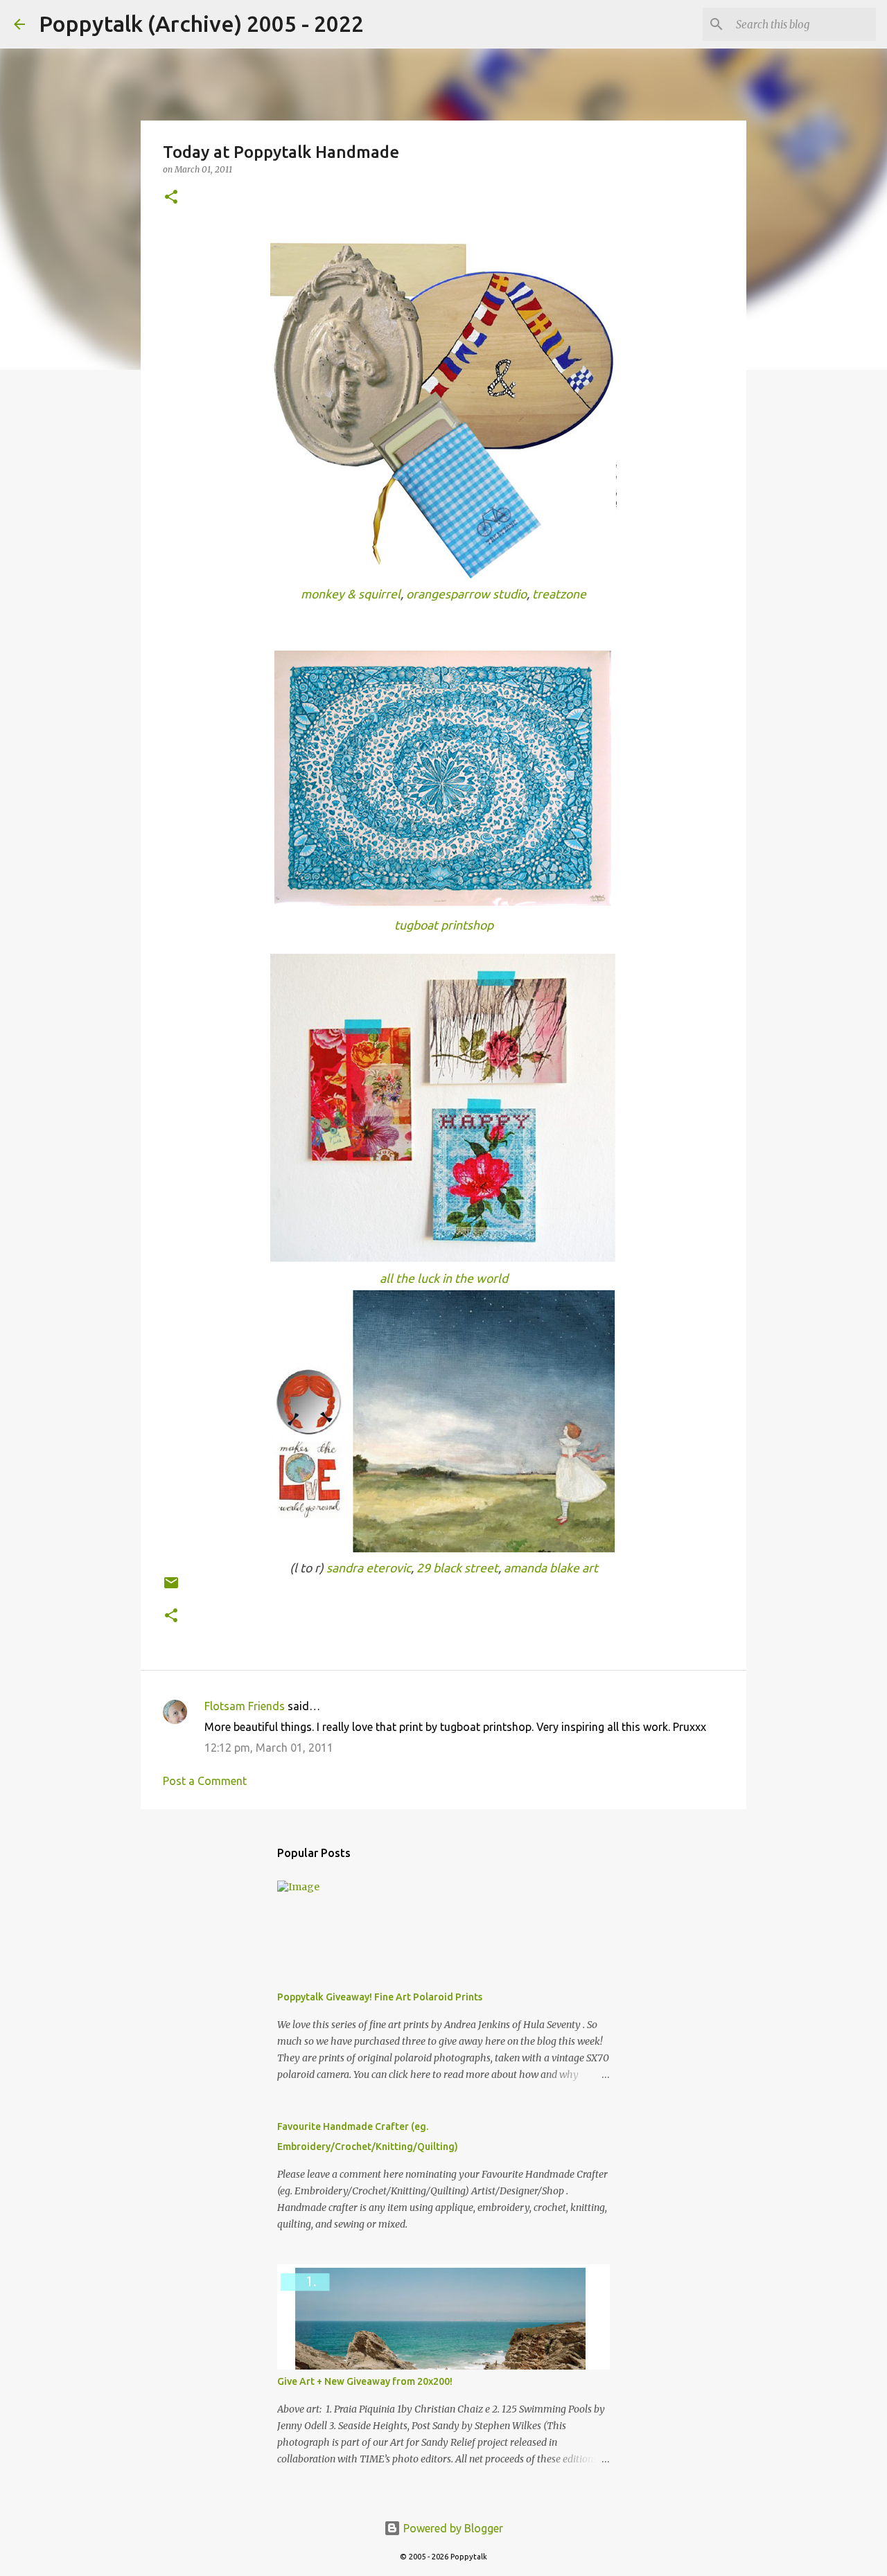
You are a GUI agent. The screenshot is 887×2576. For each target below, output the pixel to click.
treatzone (559, 594)
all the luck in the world (444, 1278)
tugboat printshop (444, 925)
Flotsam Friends (245, 1706)
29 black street (457, 1568)
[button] (171, 198)
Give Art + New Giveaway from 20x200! (365, 2381)
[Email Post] (171, 1588)
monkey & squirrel (351, 594)
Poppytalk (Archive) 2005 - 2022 (201, 24)
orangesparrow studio (466, 594)
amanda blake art (551, 1568)
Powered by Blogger (452, 2528)
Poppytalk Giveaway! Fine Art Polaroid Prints (380, 1997)
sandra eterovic (369, 1568)
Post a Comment (205, 1781)
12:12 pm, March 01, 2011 (269, 1748)
